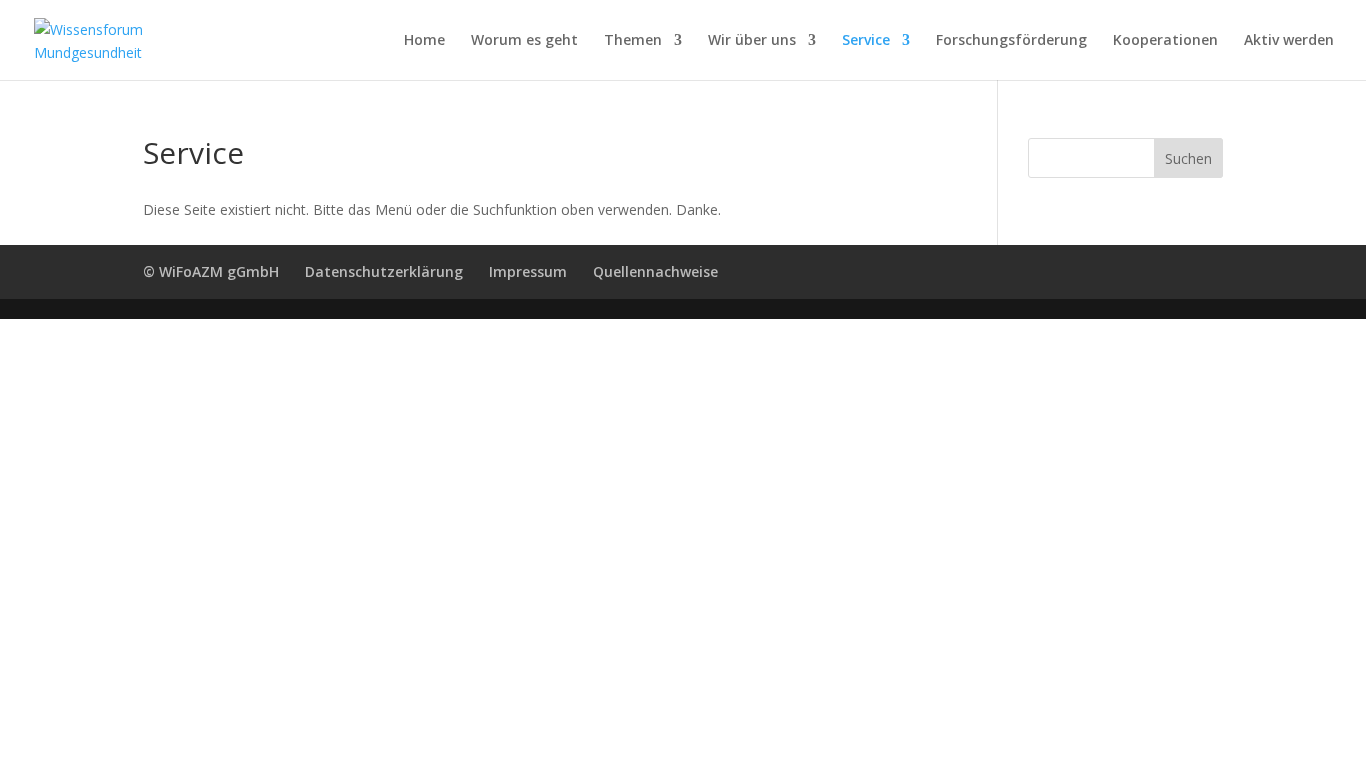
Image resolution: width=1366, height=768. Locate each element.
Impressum (528, 271)
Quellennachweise (655, 271)
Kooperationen (1165, 41)
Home (424, 41)
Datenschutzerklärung (384, 271)
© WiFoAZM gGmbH (211, 271)
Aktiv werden (1289, 41)
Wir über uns (752, 41)
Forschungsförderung (1011, 41)
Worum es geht (524, 41)
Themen (633, 41)
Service (866, 41)
